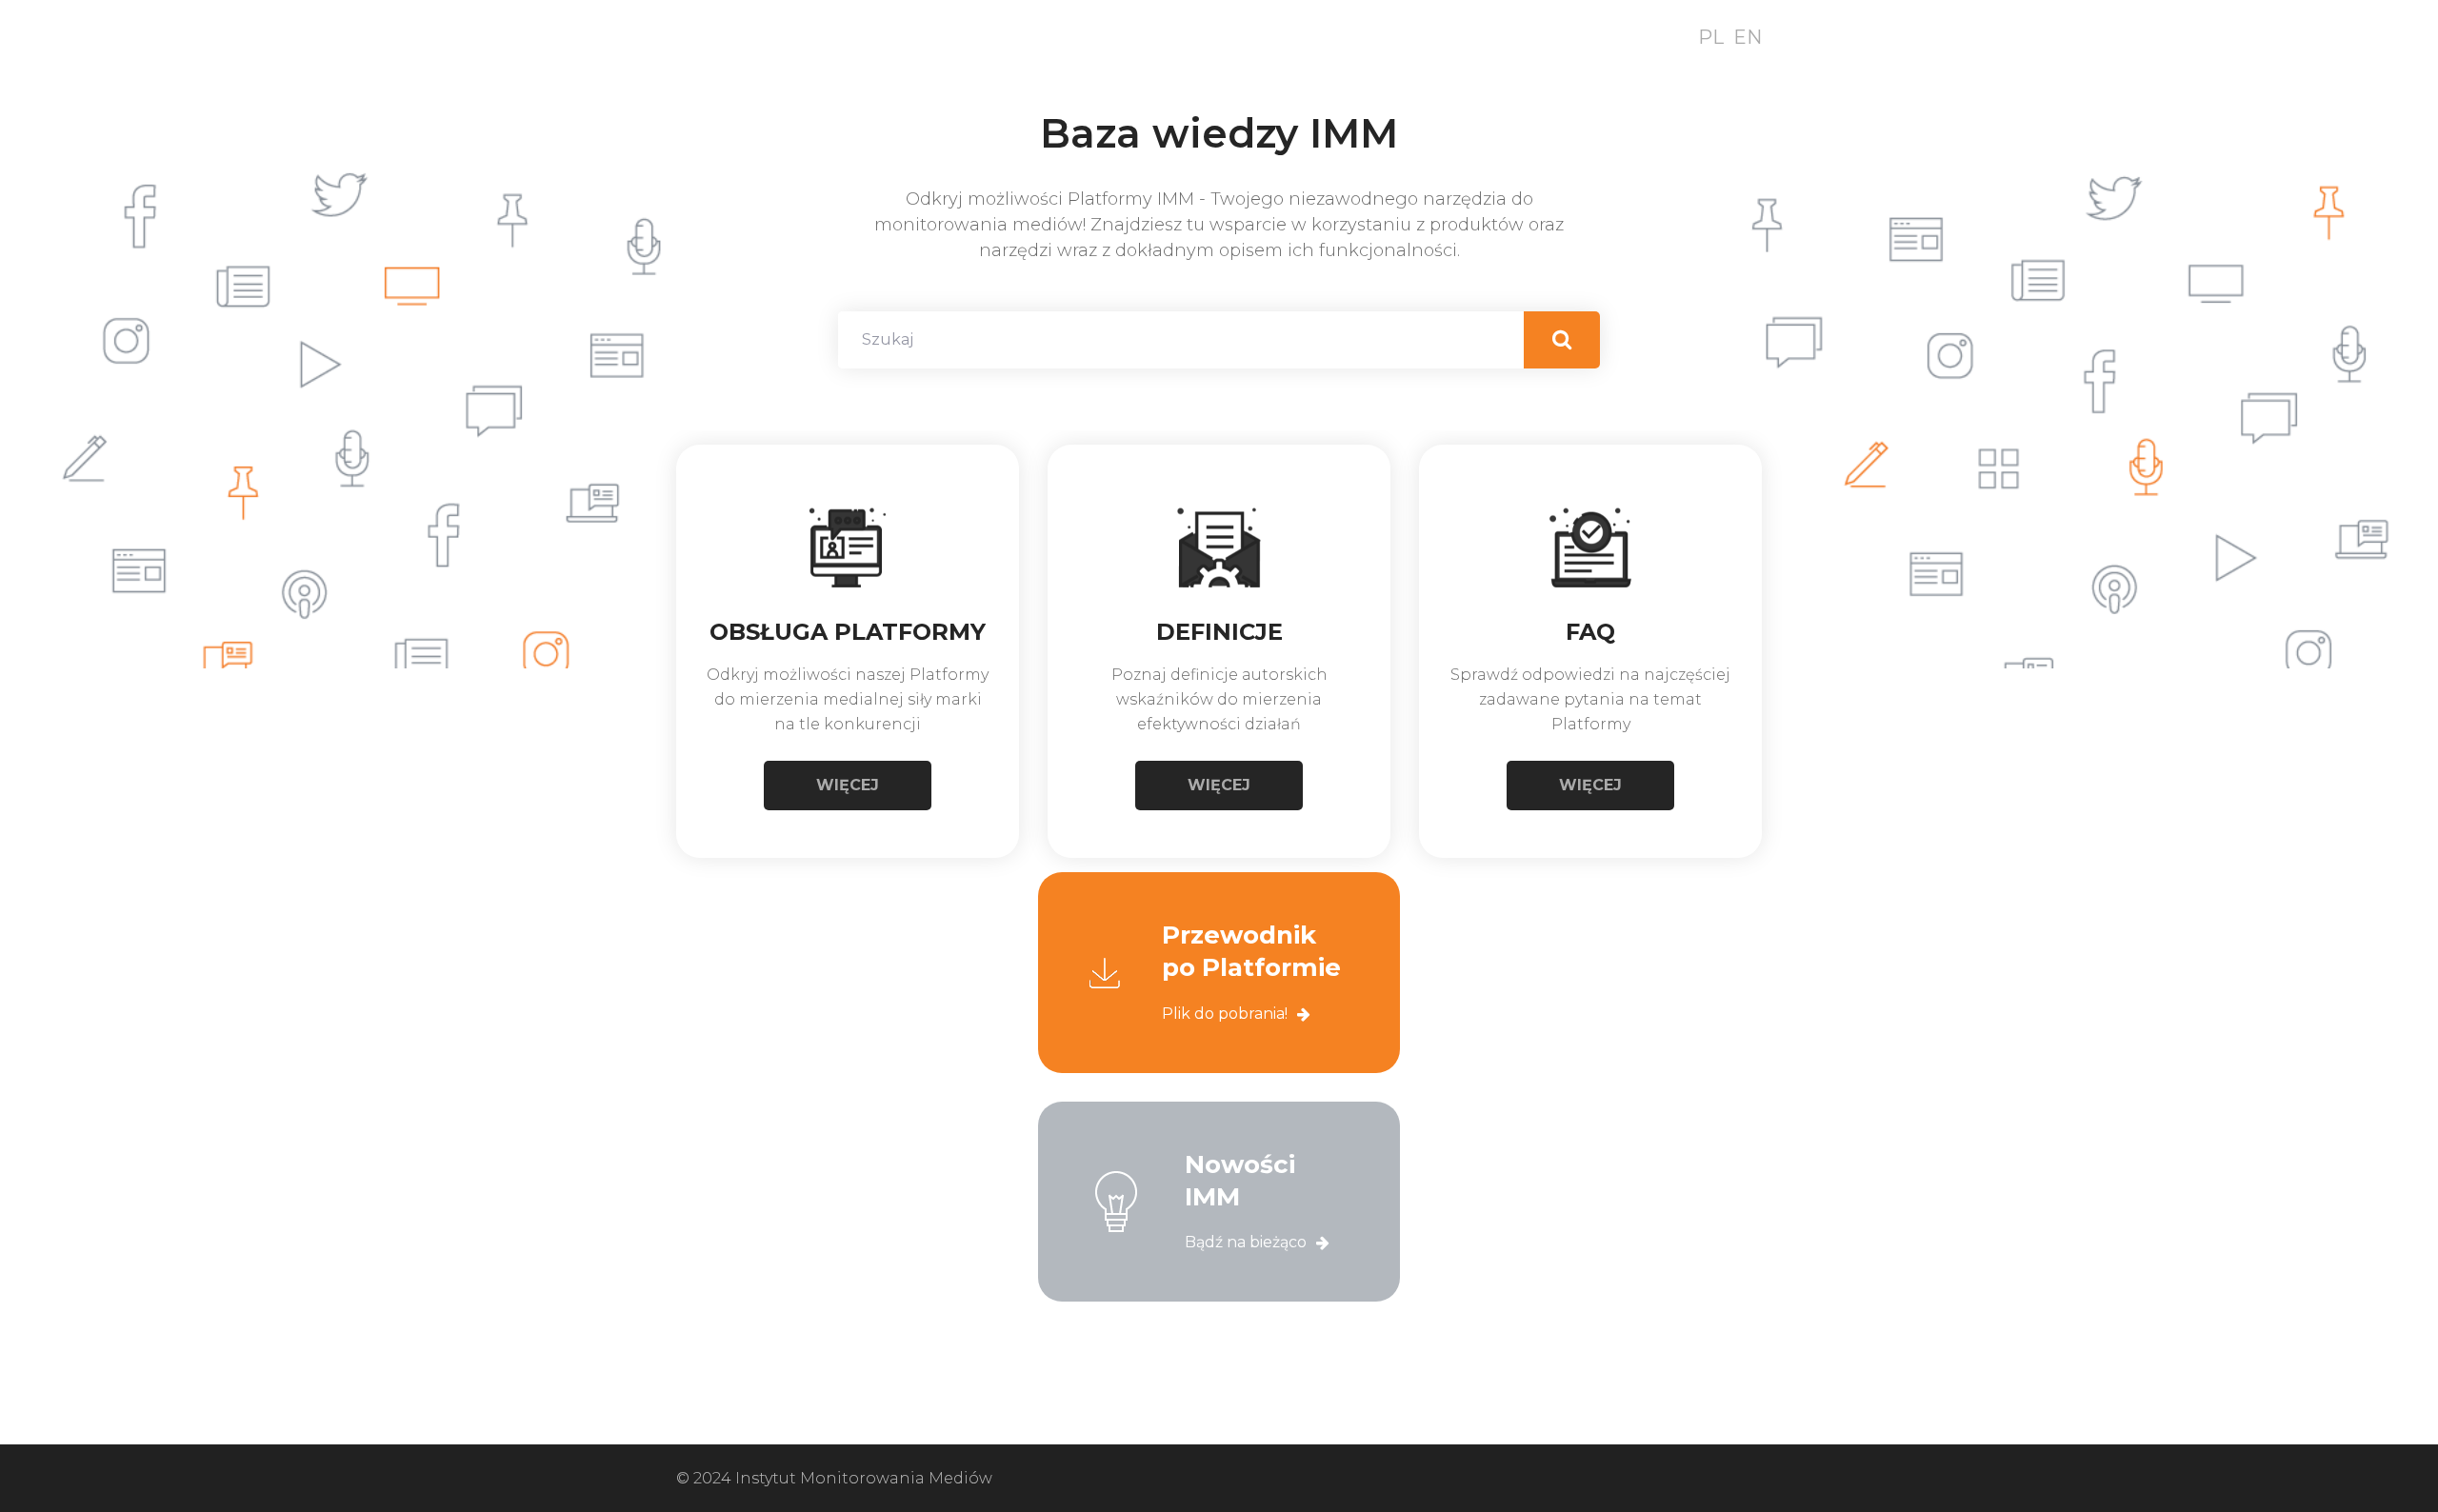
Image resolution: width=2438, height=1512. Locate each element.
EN (1748, 37)
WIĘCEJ (848, 785)
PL (1711, 37)
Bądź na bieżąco (1246, 1242)
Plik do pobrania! (1225, 1014)
